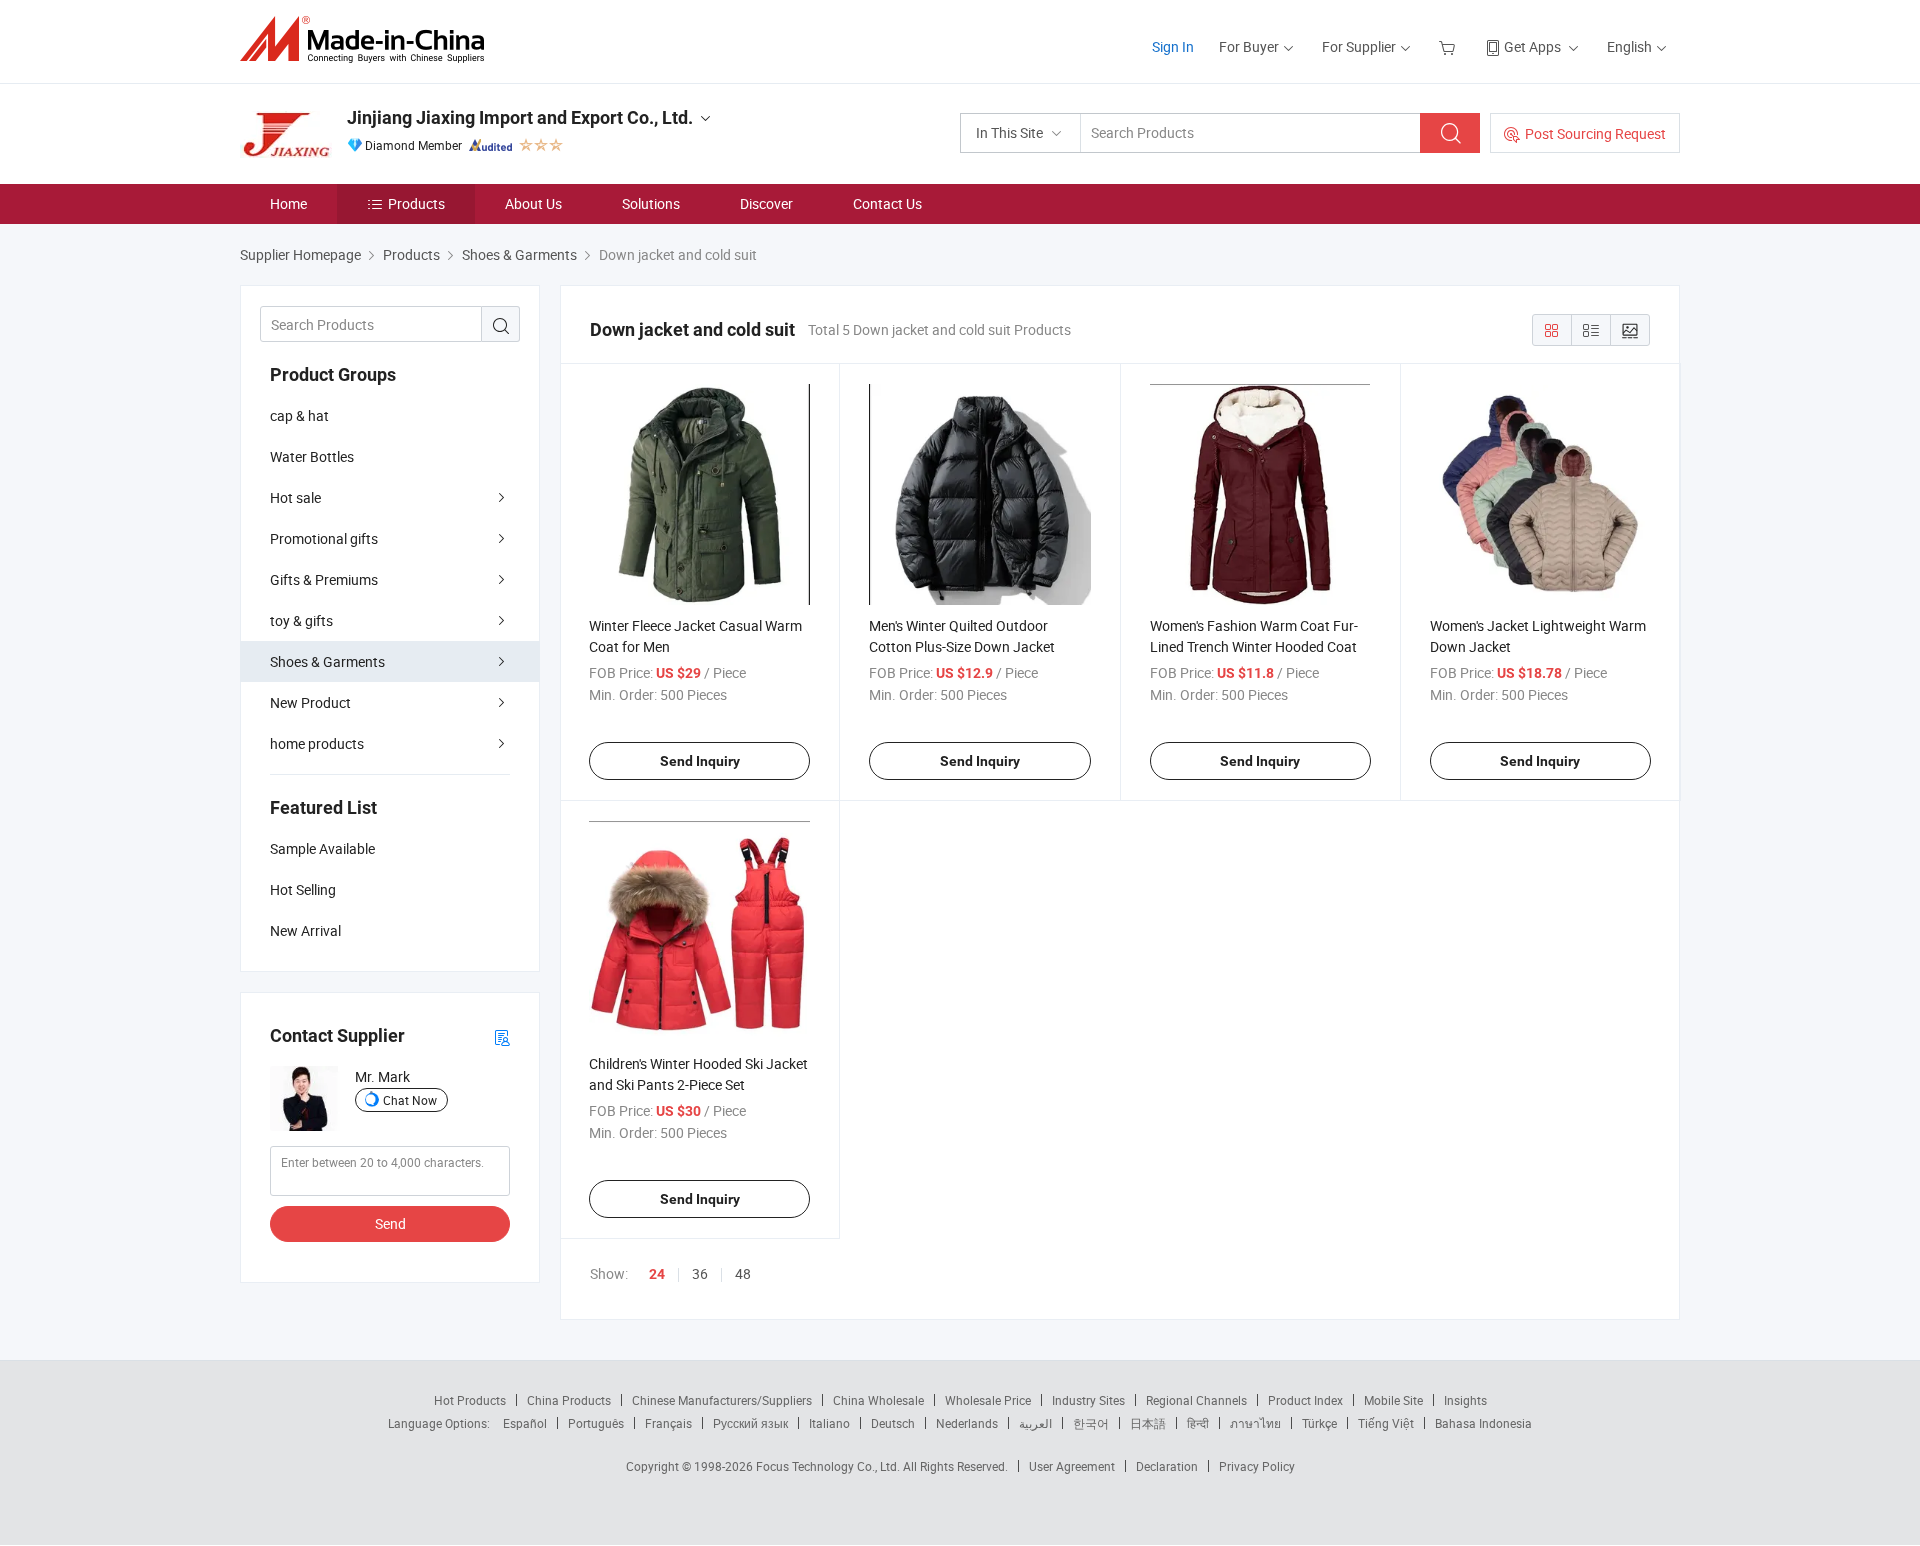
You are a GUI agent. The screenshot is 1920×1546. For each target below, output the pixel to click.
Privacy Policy (1257, 1466)
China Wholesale (878, 1400)
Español (525, 1423)
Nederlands (967, 1423)
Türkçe (1319, 1423)
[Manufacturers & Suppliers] (368, 39)
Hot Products (470, 1400)
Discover (766, 203)
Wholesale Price (988, 1400)
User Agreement (1072, 1466)
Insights (1465, 1400)
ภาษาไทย (1255, 1423)
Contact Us (887, 203)
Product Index (1305, 1400)
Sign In (1173, 46)
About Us (533, 203)
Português (596, 1423)
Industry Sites (1088, 1400)
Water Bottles (312, 456)
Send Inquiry (700, 761)
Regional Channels (1196, 1400)
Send (390, 1223)
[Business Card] (502, 1036)
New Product (310, 702)
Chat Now (410, 1100)
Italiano (829, 1423)
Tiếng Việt (1386, 1423)
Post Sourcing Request (1595, 133)
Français (668, 1423)
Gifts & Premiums (324, 579)
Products (416, 203)
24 (657, 1274)
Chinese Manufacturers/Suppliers (722, 1400)
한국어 (1091, 1423)
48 (743, 1273)
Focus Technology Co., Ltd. (829, 1466)
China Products (569, 1400)
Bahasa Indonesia (1483, 1423)
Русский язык (750, 1423)
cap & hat (299, 415)
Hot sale (295, 497)
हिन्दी (1198, 1423)
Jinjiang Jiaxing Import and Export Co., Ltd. (520, 117)
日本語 (1148, 1423)
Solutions (651, 203)
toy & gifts (301, 620)
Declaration (1167, 1466)
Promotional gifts (324, 538)
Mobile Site (1393, 1400)
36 (700, 1273)
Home (288, 203)
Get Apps (1532, 46)
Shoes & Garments (327, 661)
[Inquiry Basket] (1449, 46)
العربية (1035, 1423)
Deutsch (893, 1423)
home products (317, 743)
